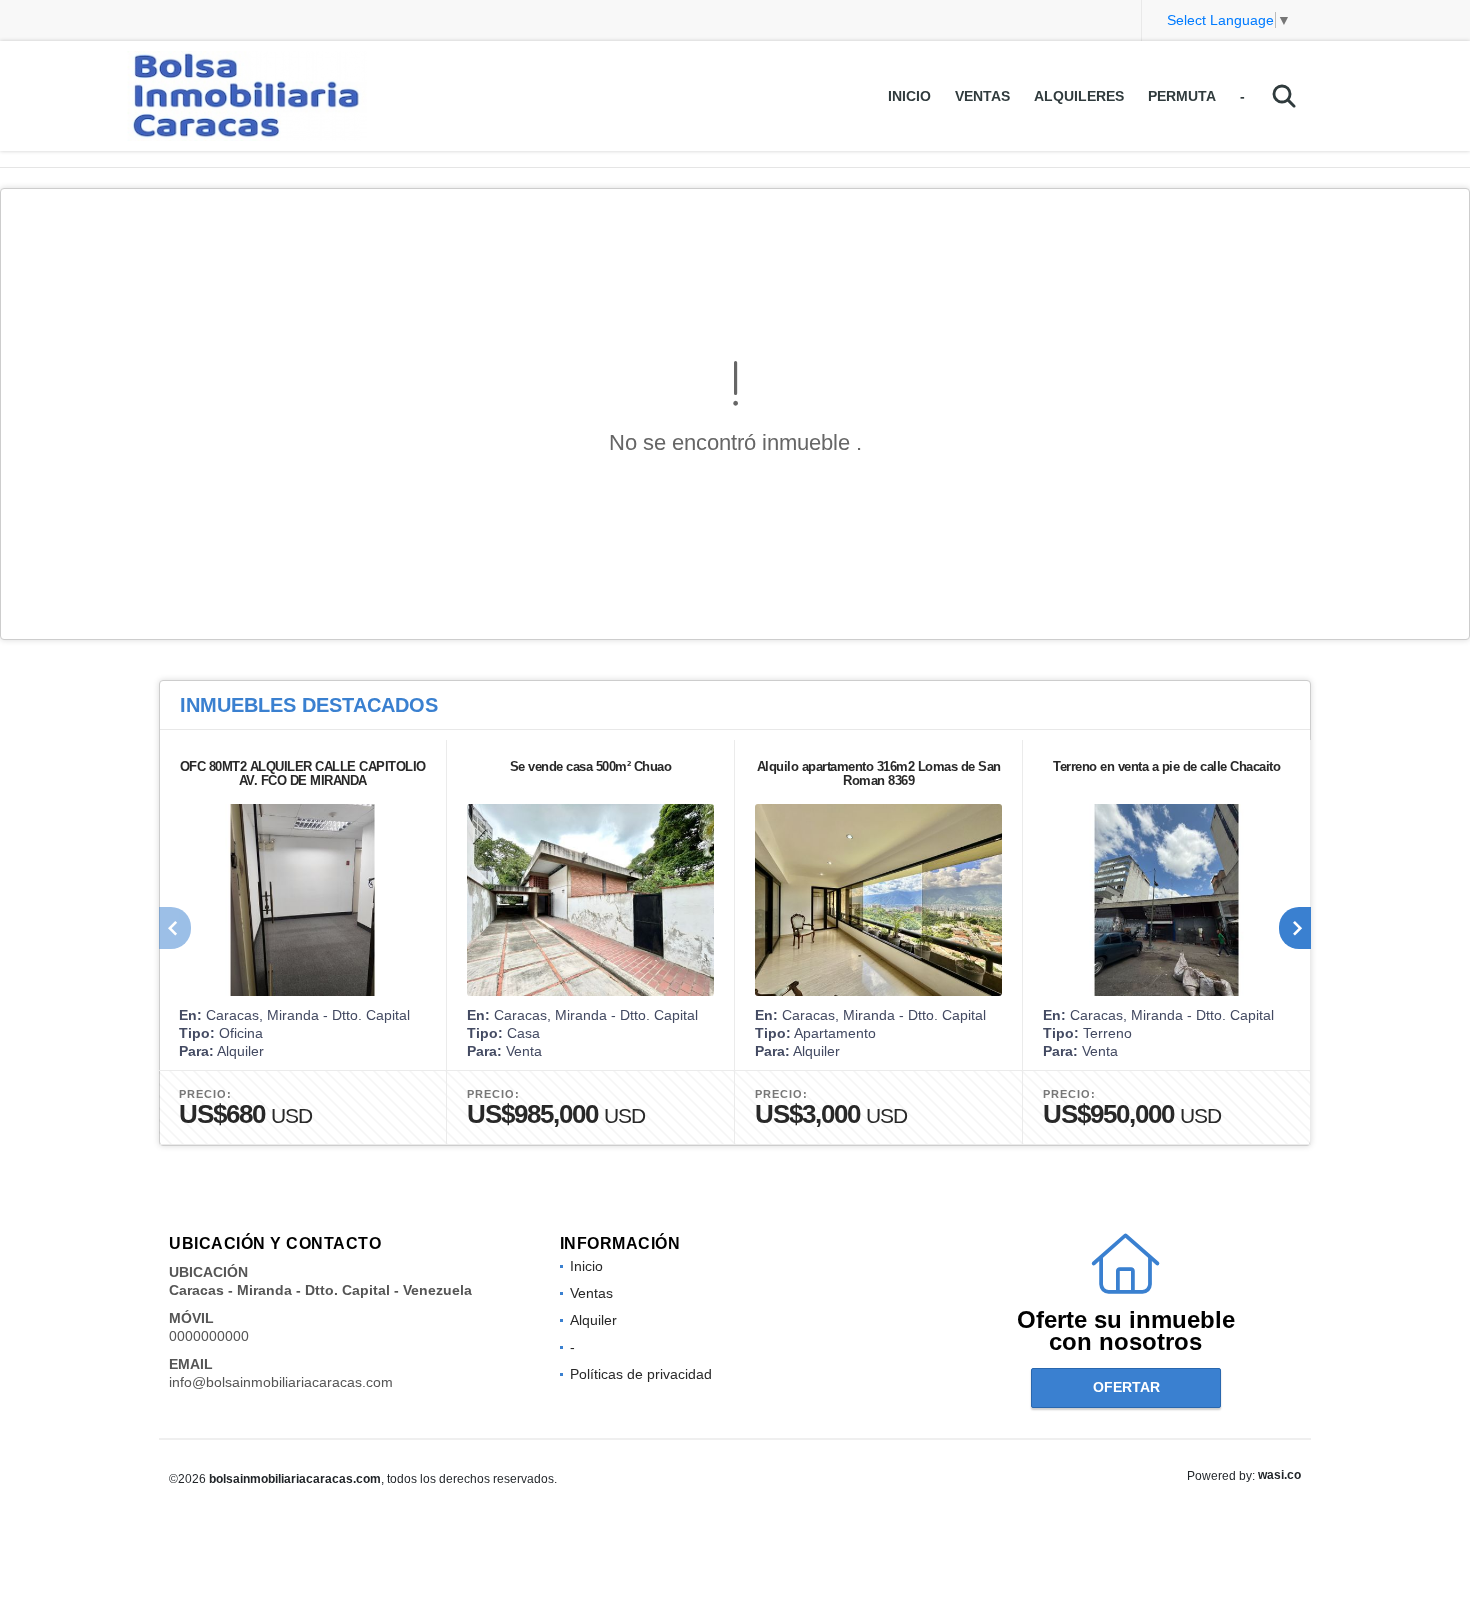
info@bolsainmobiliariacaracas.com (281, 1382)
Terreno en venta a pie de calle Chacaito (1166, 766)
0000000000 (209, 1336)
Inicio (909, 96)
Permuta (1182, 96)
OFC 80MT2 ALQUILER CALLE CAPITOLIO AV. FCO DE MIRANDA (303, 773)
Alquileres (1079, 96)
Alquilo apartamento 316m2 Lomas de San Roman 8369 (879, 773)
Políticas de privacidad (641, 1374)
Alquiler (593, 1320)
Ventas (982, 96)
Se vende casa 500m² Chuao (591, 766)
